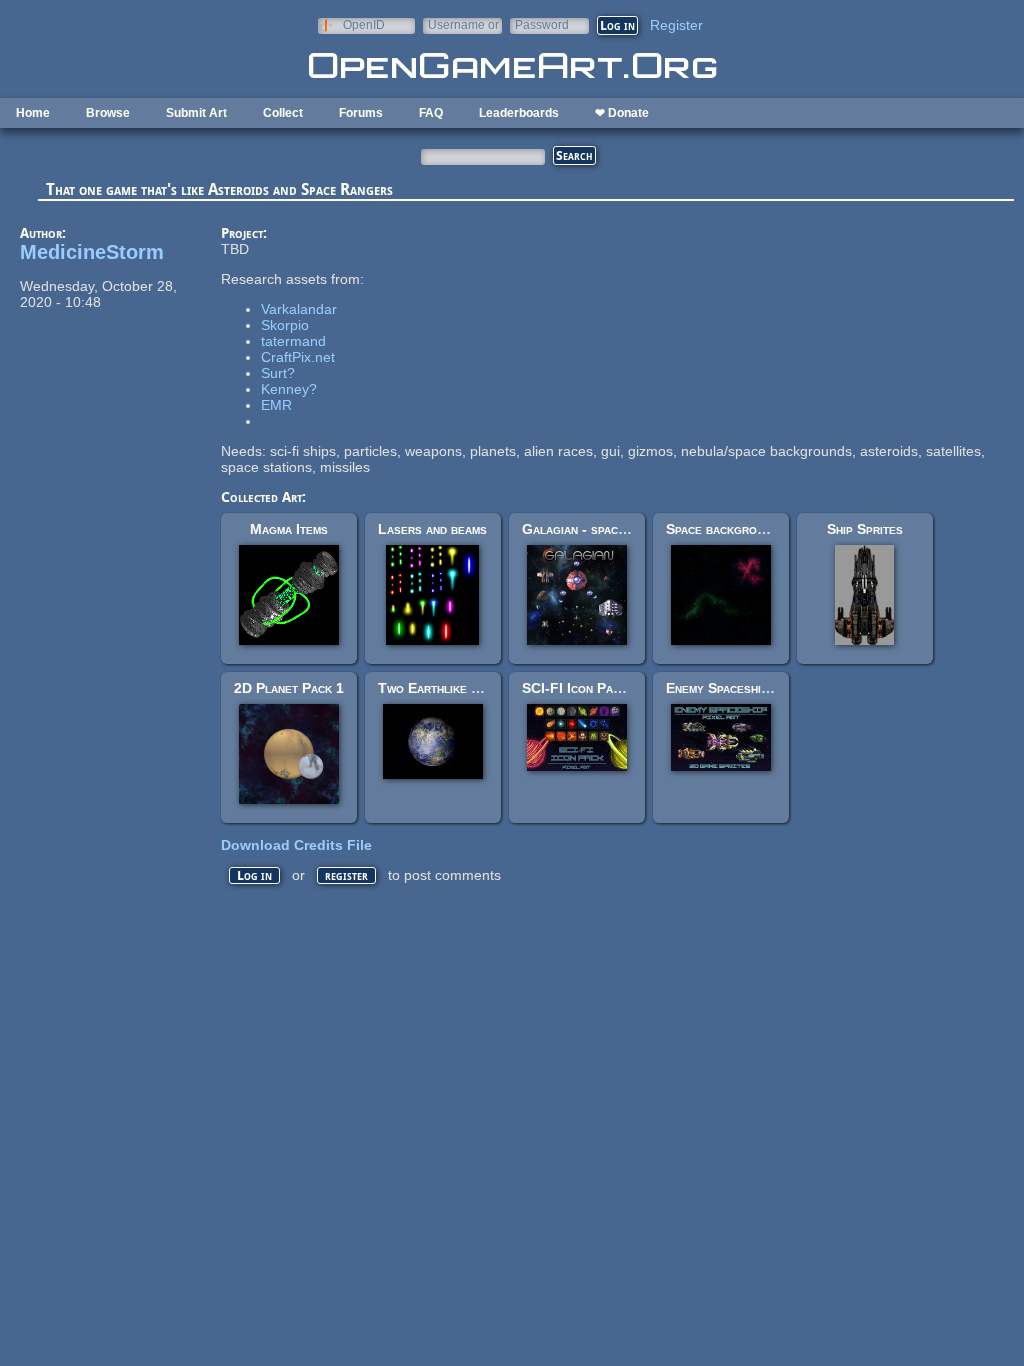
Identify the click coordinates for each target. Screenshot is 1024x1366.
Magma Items (289, 529)
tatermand (293, 341)
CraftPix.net (298, 357)
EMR (276, 405)
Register (676, 25)
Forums (361, 113)
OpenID (364, 24)
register (346, 875)
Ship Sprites (865, 529)
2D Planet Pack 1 (289, 688)
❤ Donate (622, 113)
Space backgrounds (725, 529)
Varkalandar (299, 309)
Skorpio (285, 325)
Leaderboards (519, 113)
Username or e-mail (463, 24)
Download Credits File (296, 845)
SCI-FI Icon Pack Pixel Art (605, 688)
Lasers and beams (432, 529)
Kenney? (289, 389)
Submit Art (196, 113)
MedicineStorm (92, 252)
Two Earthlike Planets (449, 688)
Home (33, 113)
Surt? (278, 373)
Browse (108, 113)
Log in (254, 875)
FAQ (431, 113)
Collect (283, 113)
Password (542, 24)
